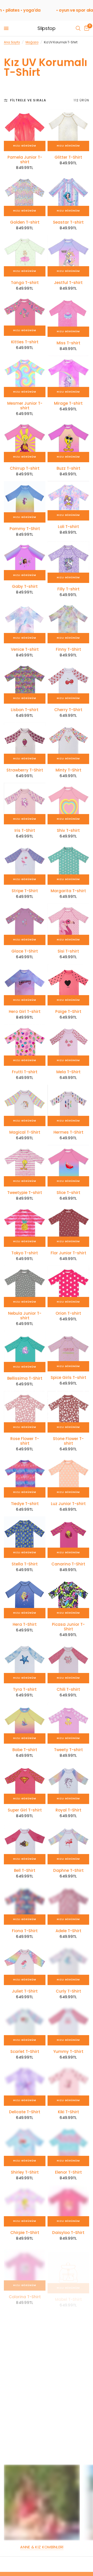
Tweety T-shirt (68, 1750)
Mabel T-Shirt (68, 2293)
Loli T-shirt (68, 527)
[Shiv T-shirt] (68, 804)
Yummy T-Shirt (68, 2052)
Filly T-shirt (68, 589)
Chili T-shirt (68, 1689)
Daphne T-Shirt (68, 1871)
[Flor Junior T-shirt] (68, 1226)
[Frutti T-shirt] (25, 1045)
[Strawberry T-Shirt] (25, 743)
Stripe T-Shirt (25, 891)
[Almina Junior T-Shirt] (25, 2391)
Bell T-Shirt (25, 1871)
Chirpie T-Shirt (25, 2233)
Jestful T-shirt (68, 283)
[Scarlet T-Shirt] (25, 2025)
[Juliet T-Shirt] (25, 1964)
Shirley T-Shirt (25, 2172)
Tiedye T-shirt (25, 1504)
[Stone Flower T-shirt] (68, 1412)
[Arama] (78, 28)
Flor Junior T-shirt (68, 1253)
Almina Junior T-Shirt (25, 2421)
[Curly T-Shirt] (68, 1964)
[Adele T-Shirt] (68, 1904)
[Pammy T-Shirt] (25, 502)
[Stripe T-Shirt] (25, 864)
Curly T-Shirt (68, 1991)
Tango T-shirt (25, 283)
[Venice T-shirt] (25, 623)
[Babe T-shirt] (25, 1723)
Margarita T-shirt (68, 891)
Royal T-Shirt (68, 1810)
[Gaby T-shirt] (25, 561)
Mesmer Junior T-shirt (25, 406)
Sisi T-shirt (68, 951)
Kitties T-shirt (25, 342)
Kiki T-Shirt (68, 2112)
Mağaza (32, 42)
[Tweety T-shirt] (68, 1723)
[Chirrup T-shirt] (25, 441)
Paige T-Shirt (68, 1012)
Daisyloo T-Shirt (68, 2233)
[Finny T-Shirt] (68, 623)
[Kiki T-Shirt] (68, 2085)
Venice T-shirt (25, 649)
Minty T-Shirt (68, 770)
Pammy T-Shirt (25, 529)
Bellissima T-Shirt (25, 1378)
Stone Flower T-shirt (68, 1441)
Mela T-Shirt (68, 1072)
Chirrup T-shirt (25, 468)
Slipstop (46, 28)
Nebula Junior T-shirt (25, 1316)
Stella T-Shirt (25, 1564)
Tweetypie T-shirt (25, 1193)
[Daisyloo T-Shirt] (68, 2206)
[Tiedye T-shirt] (25, 1477)
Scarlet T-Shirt (25, 2052)
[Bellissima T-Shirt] (25, 1351)
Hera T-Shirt (25, 1624)
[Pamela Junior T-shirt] (25, 130)
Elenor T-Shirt (68, 2172)
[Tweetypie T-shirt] (25, 1166)
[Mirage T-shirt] (68, 376)
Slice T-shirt (68, 1193)
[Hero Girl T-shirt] (25, 985)
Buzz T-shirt (68, 468)
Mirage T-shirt (68, 403)
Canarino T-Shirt (68, 1564)
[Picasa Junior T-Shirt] (68, 1598)
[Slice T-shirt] (68, 1166)
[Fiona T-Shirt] (25, 1904)
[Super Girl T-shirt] (25, 1783)
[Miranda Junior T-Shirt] (68, 2326)
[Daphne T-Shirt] (68, 1844)
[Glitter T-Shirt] (68, 130)
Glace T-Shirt (25, 951)
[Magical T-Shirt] (25, 1105)
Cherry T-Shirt (68, 710)
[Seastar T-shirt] (68, 195)
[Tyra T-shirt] (25, 1663)
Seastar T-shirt (68, 222)
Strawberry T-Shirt (25, 770)
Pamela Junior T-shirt (25, 160)
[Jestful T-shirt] (68, 256)
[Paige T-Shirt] (68, 985)
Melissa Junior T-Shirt (25, 2356)
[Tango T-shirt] (25, 256)
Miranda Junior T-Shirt (68, 2356)
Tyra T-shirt (25, 1689)
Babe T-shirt (25, 1750)
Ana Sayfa (12, 42)
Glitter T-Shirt (68, 157)
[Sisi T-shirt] (68, 924)
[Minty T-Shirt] (68, 743)
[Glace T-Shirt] (25, 924)
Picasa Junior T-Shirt (68, 1627)
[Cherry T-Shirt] (68, 683)
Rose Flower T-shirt (25, 1441)
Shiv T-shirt (68, 831)
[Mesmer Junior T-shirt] (25, 376)
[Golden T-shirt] (25, 195)
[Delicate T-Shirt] (25, 2085)
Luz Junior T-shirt (68, 1504)
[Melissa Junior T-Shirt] (25, 2326)
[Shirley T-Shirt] (25, 2145)
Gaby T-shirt (25, 587)
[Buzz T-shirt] (68, 441)
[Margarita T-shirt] (68, 864)
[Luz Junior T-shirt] (68, 1477)
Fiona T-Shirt (25, 1931)
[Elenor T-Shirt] (68, 2145)
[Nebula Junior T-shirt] (25, 1286)
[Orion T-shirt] (68, 1286)
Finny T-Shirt (68, 649)
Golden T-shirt (25, 222)
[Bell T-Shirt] (25, 1844)
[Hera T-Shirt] (25, 1598)
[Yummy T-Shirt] (68, 2025)
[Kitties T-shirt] (25, 316)
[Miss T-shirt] (68, 316)
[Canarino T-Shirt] (68, 1537)
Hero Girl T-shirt (25, 1012)
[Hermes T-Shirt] (68, 1105)
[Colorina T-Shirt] (25, 2266)
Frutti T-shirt (25, 1072)
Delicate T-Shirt (25, 2112)
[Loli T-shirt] (68, 501)
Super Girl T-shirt (25, 1810)
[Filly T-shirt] (68, 562)
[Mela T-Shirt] (68, 1045)
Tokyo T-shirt (25, 1253)
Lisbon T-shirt (25, 710)
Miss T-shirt (68, 343)
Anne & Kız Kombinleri (42, 2547)
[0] (86, 28)
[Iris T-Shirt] (25, 804)
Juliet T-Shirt (25, 1991)
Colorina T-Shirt (25, 2293)
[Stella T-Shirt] (25, 1537)
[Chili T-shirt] (68, 1663)
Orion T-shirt (68, 1313)
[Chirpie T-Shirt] (25, 2206)
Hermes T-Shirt (68, 1132)
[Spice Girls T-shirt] (68, 1351)
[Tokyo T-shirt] (25, 1226)
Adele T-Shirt (68, 1931)
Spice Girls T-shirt (68, 1378)
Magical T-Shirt (25, 1132)
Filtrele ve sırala (28, 100)
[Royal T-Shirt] (68, 1783)
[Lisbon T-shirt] (25, 683)
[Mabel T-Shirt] (68, 2266)
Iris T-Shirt (25, 831)
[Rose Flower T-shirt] (25, 1412)
